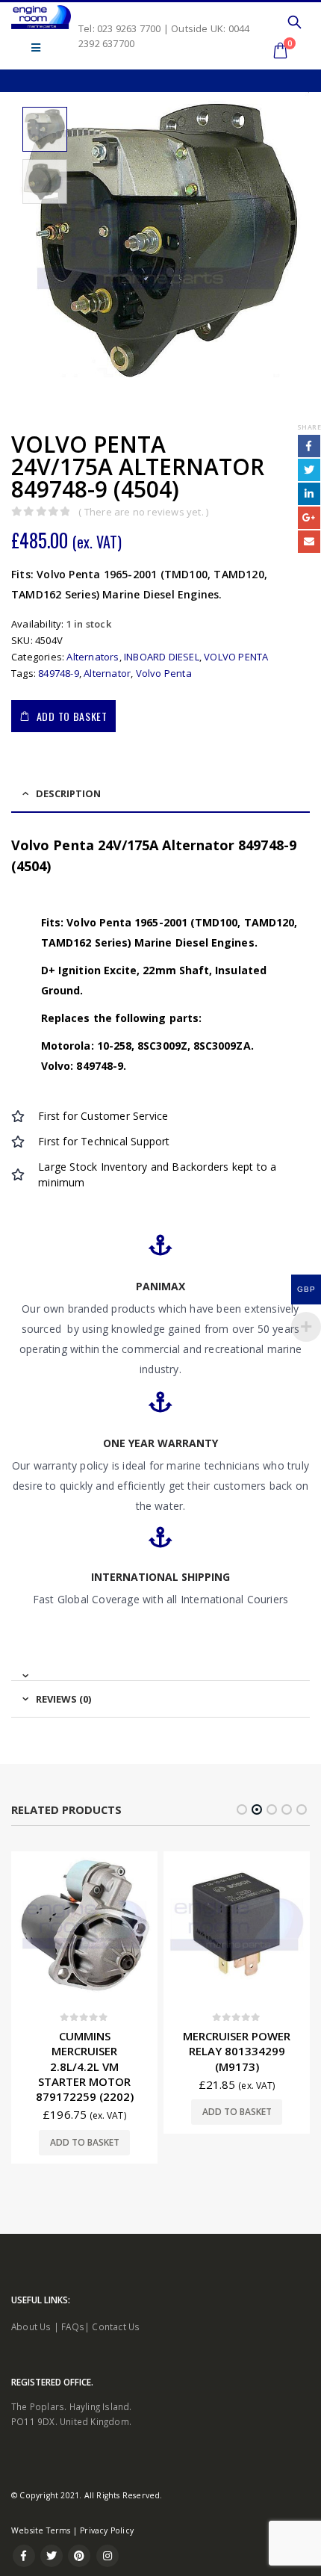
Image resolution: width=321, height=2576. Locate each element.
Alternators (93, 657)
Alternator (107, 673)
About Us (31, 2326)
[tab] (160, 1669)
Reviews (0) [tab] (63, 1699)
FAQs (73, 2326)
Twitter (309, 470)
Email (309, 542)
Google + (309, 518)
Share (309, 427)
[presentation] (22, 241)
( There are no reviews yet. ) (143, 512)
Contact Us (116, 2326)
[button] (242, 1809)
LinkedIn (309, 494)
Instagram (107, 2556)
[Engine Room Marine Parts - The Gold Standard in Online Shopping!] (41, 17)
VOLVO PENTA (236, 657)
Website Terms (41, 2530)
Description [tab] (68, 793)
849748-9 (59, 673)
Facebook (309, 446)
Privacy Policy (107, 2530)
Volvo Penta (164, 673)
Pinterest (79, 2556)
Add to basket (72, 716)
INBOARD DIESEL (162, 657)
